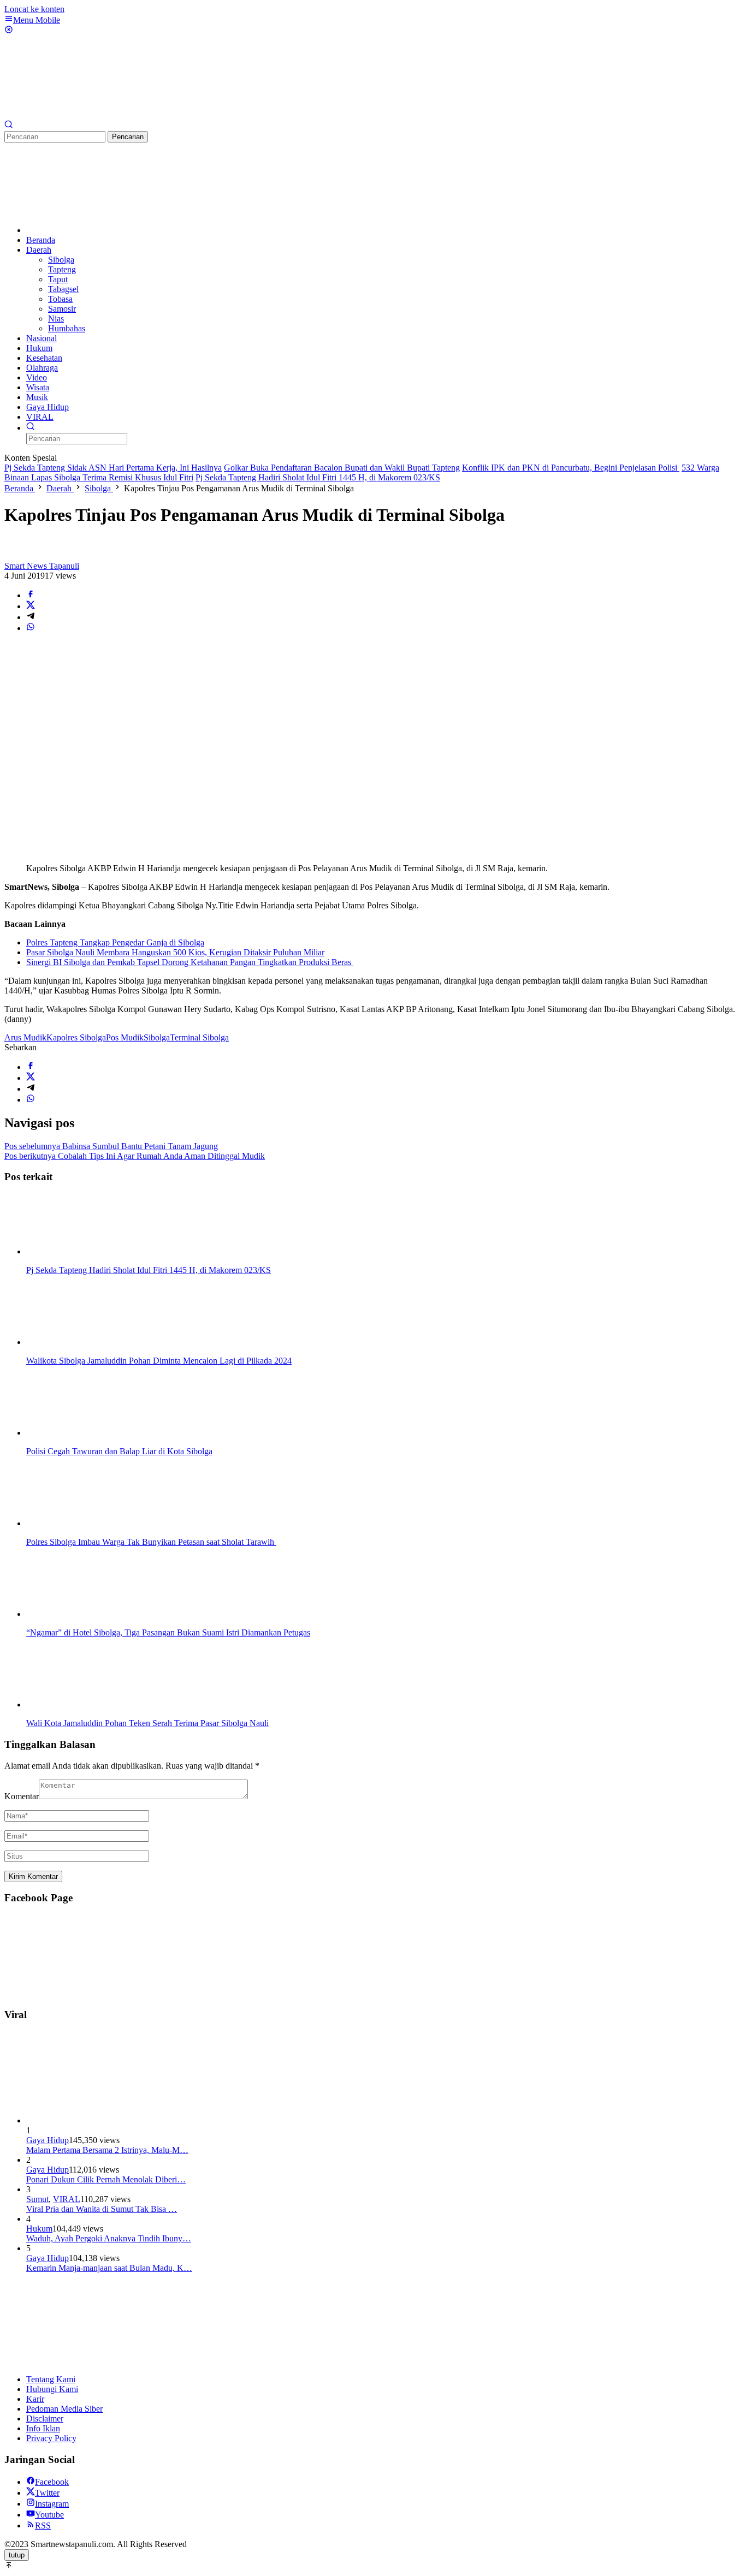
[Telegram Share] (31, 617)
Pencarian (128, 137)
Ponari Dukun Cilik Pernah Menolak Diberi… (106, 2179)
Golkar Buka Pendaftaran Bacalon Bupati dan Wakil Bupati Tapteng (342, 468)
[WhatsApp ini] (31, 628)
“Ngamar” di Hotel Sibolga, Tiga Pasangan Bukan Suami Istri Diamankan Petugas (168, 1632)
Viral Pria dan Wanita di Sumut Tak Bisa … (102, 2209)
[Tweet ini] (31, 606)
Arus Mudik (25, 1037)
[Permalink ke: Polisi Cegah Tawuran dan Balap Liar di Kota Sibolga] (81, 1433)
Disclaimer (45, 2419)
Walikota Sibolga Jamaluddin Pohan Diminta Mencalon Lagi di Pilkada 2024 (159, 1361)
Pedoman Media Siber (64, 2409)
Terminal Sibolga (199, 1037)
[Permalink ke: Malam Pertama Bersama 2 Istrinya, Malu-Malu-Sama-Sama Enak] (108, 2120)
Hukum (39, 2229)
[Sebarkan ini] (31, 595)
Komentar (22, 1796)
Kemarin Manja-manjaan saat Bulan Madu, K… (109, 2268)
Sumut (37, 2199)
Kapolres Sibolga (76, 1037)
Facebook (52, 2482)
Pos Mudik (125, 1037)
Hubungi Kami (52, 2389)
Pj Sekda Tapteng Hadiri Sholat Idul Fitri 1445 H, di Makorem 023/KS (318, 477)
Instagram (52, 2504)
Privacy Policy (51, 2438)
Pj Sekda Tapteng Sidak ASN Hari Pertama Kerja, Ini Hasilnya (113, 468)
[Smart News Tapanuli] (86, 115)
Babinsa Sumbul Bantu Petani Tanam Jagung (111, 1146)
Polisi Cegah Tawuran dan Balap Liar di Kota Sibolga (119, 1451)
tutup (17, 2555)
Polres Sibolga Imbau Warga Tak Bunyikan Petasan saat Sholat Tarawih (151, 1542)
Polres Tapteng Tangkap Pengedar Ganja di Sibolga (115, 942)
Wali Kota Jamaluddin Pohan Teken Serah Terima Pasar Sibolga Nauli (147, 1723)
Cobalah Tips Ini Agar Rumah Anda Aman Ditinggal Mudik (135, 1156)
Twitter (47, 2493)
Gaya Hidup (48, 2140)
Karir (35, 2399)
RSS (43, 2526)
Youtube (49, 2515)
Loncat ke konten (34, 9)
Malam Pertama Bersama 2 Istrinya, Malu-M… (107, 2150)
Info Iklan (43, 2428)
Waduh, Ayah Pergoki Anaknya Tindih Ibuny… (109, 2238)
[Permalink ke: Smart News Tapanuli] (15, 556)
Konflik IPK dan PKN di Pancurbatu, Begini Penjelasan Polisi (571, 468)
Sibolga (157, 1037)
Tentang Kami (51, 2379)
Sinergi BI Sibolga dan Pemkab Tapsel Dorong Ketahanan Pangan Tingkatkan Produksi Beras (190, 962)
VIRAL (67, 2199)
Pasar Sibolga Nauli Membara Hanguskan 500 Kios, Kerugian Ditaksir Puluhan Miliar (175, 952)
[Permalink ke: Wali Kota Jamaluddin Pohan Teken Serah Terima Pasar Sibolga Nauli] (81, 1705)
